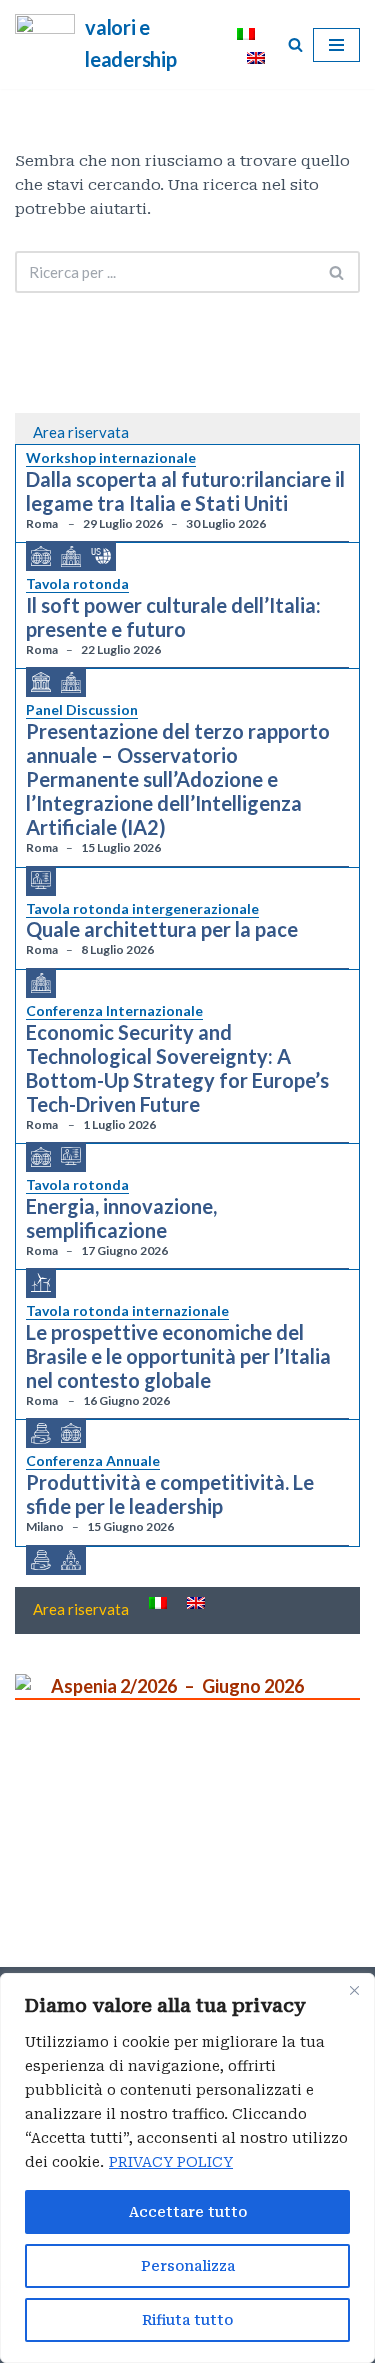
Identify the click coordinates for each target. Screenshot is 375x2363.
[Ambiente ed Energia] (41, 1283)
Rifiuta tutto (187, 2320)
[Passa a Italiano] (246, 32)
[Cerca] (295, 44)
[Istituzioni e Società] (71, 557)
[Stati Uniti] (101, 555)
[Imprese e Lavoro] (71, 1561)
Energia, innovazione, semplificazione (121, 1218)
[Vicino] (354, 1990)
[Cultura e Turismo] (41, 682)
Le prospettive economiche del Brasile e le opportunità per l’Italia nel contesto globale (178, 1356)
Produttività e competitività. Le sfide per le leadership (170, 1494)
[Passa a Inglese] (256, 56)
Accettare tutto (188, 2212)
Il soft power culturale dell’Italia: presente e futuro (173, 617)
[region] (187, 2168)
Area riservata (81, 432)
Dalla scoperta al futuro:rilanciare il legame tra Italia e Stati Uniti (185, 491)
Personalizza (188, 2266)
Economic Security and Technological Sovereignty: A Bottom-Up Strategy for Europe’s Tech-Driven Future (177, 1068)
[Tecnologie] (41, 881)
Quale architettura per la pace (162, 929)
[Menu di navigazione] (336, 45)
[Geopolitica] (41, 557)
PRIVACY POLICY (171, 2162)
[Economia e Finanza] (41, 1434)
